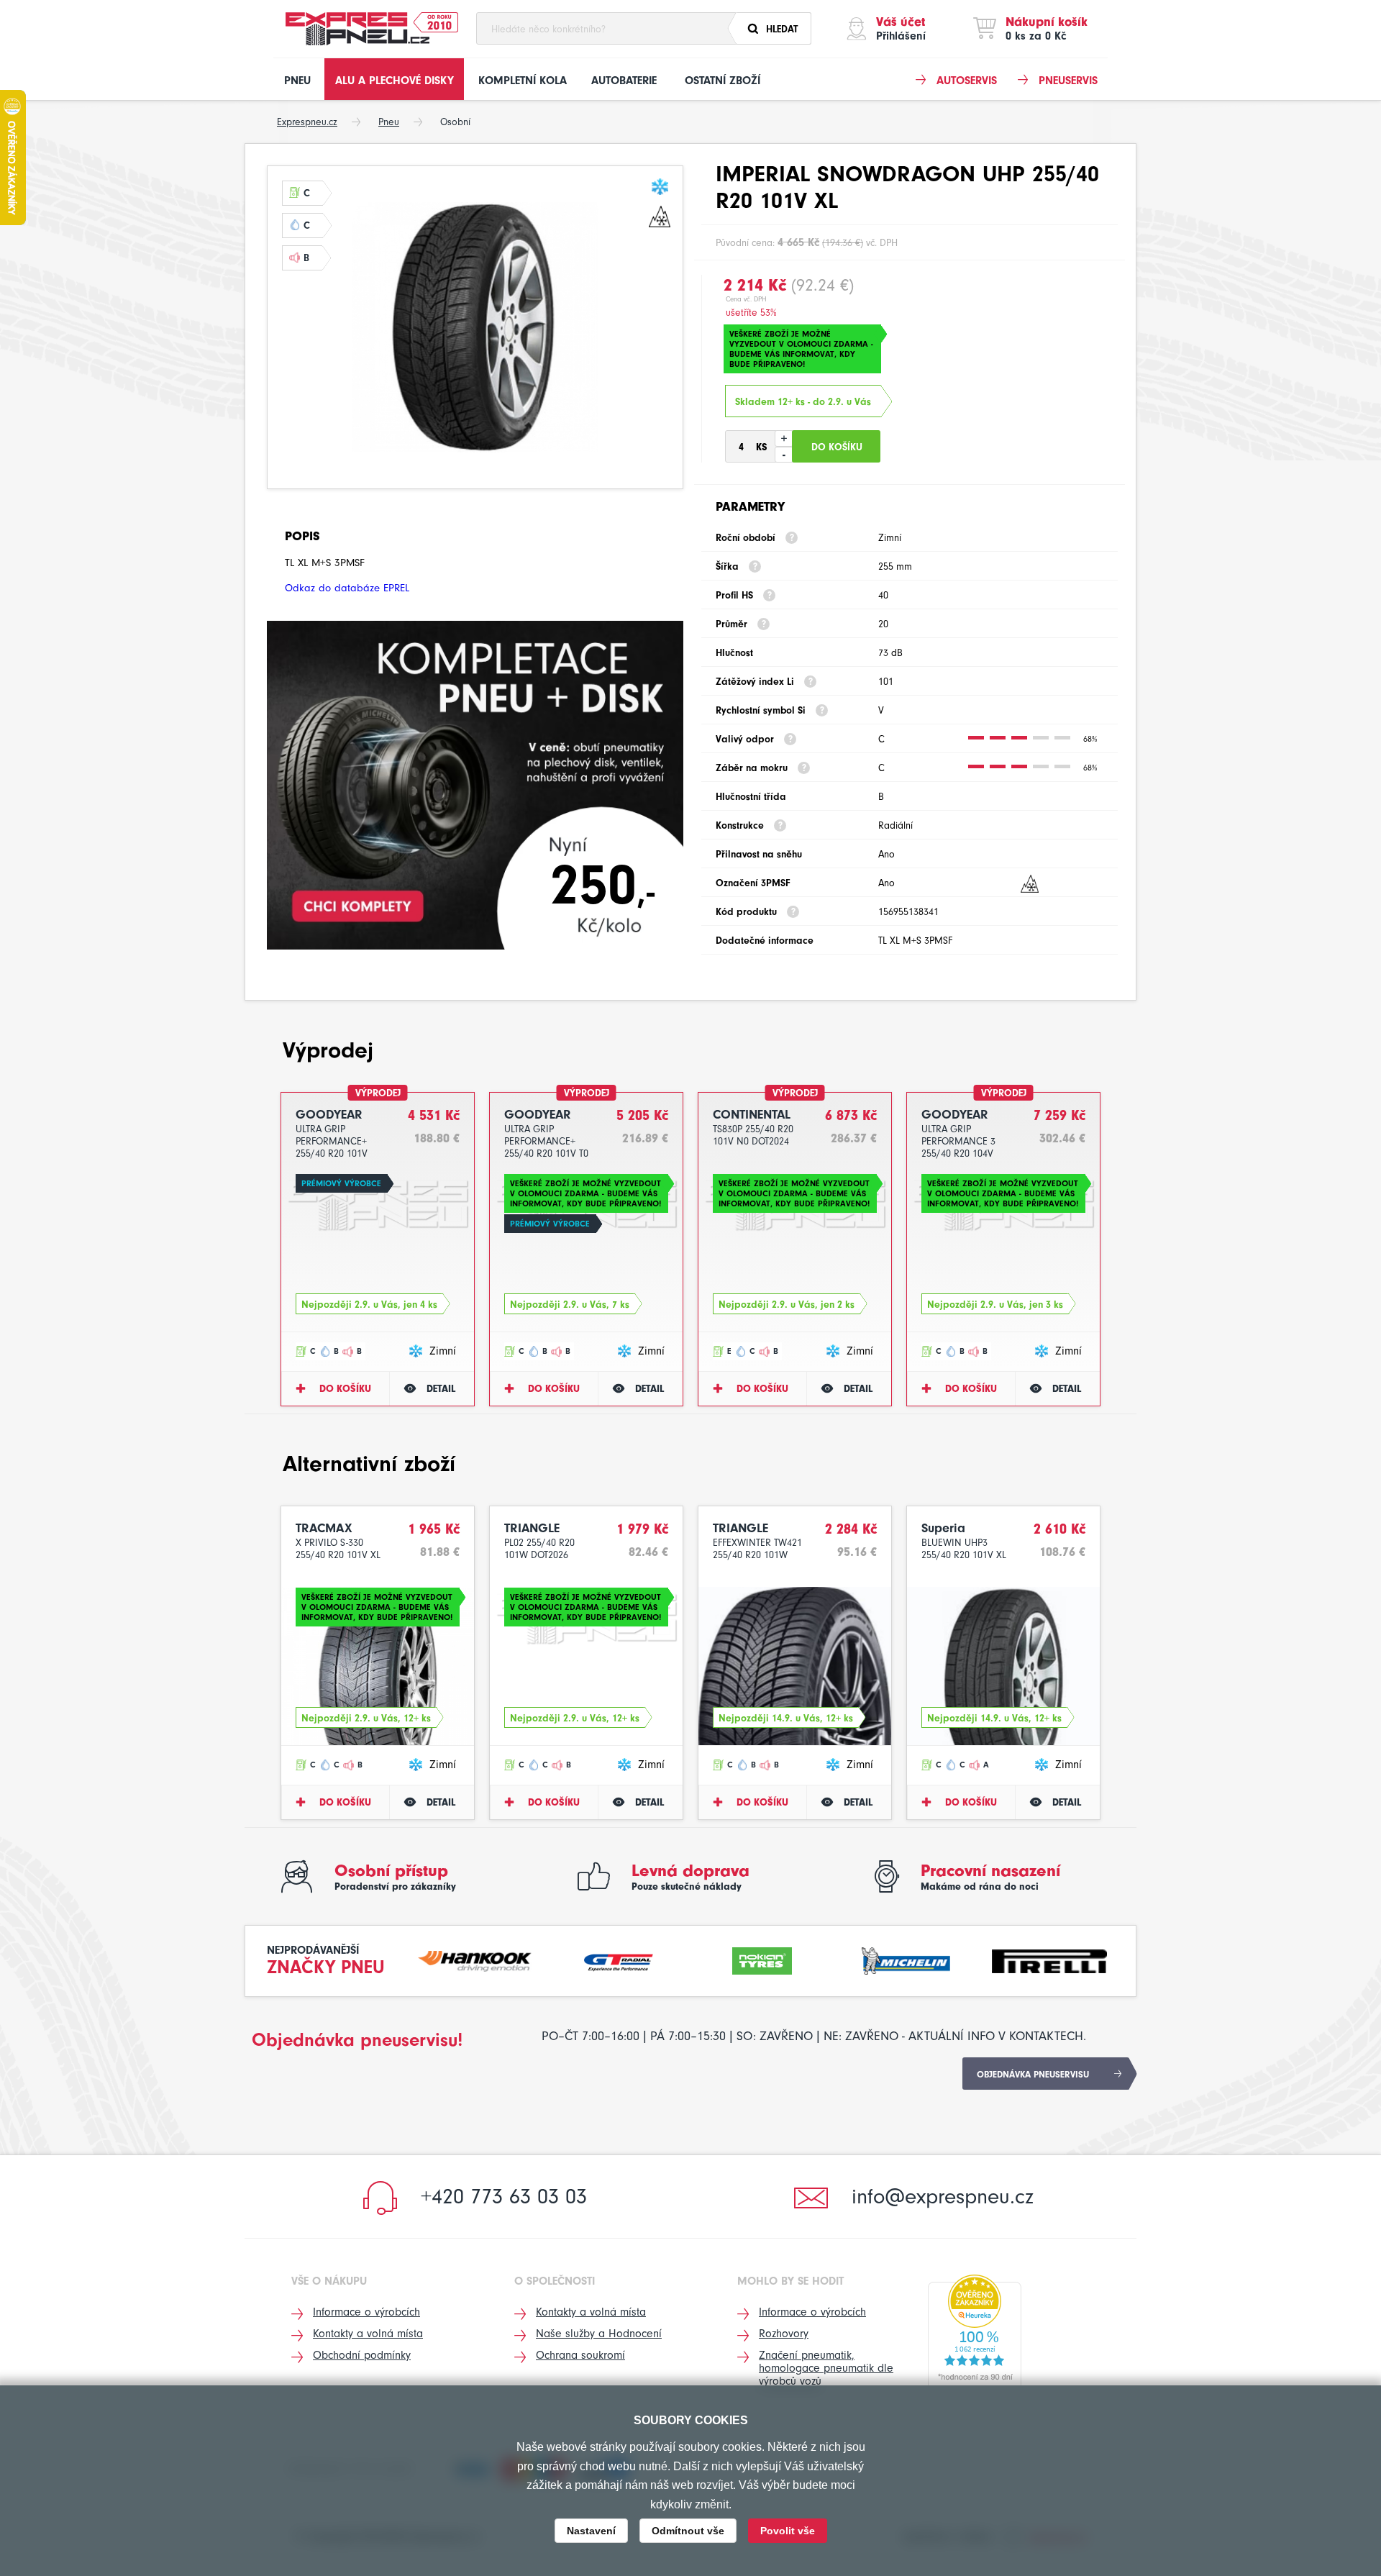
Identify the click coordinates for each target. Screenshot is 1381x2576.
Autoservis (967, 81)
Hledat (782, 29)
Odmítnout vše (688, 2531)
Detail (441, 1389)
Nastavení (591, 2531)
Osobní (455, 122)
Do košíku (345, 1389)
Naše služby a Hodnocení (599, 2334)
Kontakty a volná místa (368, 2334)
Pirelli (1049, 1959)
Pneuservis (1068, 81)
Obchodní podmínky (362, 2355)
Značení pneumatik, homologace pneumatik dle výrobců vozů (826, 2368)
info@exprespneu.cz (943, 2197)
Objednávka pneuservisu (1033, 2074)
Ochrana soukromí (580, 2355)
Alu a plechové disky (395, 81)
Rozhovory (784, 2334)
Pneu (297, 81)
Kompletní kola (523, 81)
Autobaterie (624, 81)
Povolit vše (788, 2531)
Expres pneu (357, 29)
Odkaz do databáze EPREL (347, 588)
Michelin (906, 1959)
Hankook (475, 1959)
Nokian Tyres (762, 1959)
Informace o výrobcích (366, 2312)
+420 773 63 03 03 (504, 2197)
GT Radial (619, 1959)
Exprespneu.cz (307, 122)
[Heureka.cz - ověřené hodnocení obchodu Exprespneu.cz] (975, 2331)
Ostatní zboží (723, 81)
